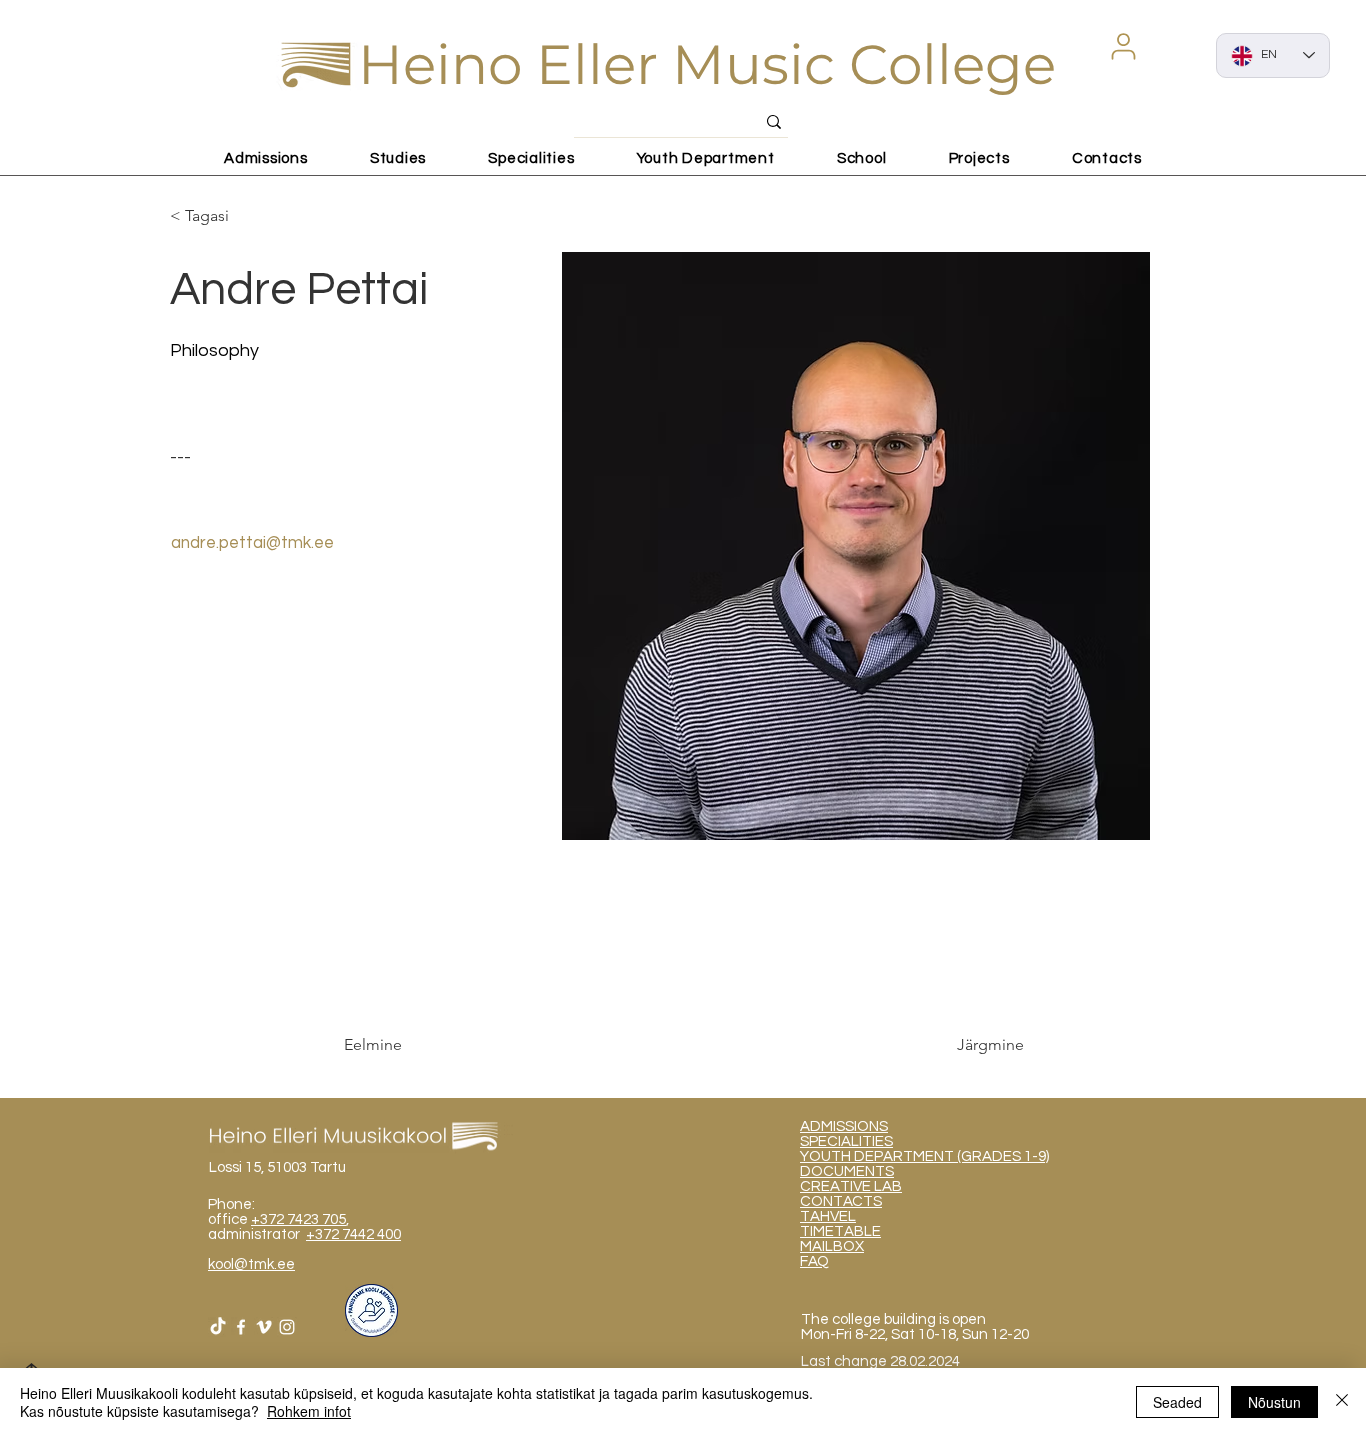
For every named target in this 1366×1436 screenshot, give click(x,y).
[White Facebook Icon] (241, 1327)
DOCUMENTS (847, 1171)
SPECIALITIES (846, 1141)
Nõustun (1274, 1402)
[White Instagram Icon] (287, 1327)
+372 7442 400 (353, 1234)
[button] (1123, 46)
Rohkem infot (309, 1411)
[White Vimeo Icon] (264, 1327)
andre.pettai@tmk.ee (252, 543)
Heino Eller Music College (707, 64)
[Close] (1342, 1402)
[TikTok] (218, 1327)
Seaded (1177, 1402)
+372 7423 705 (298, 1219)
